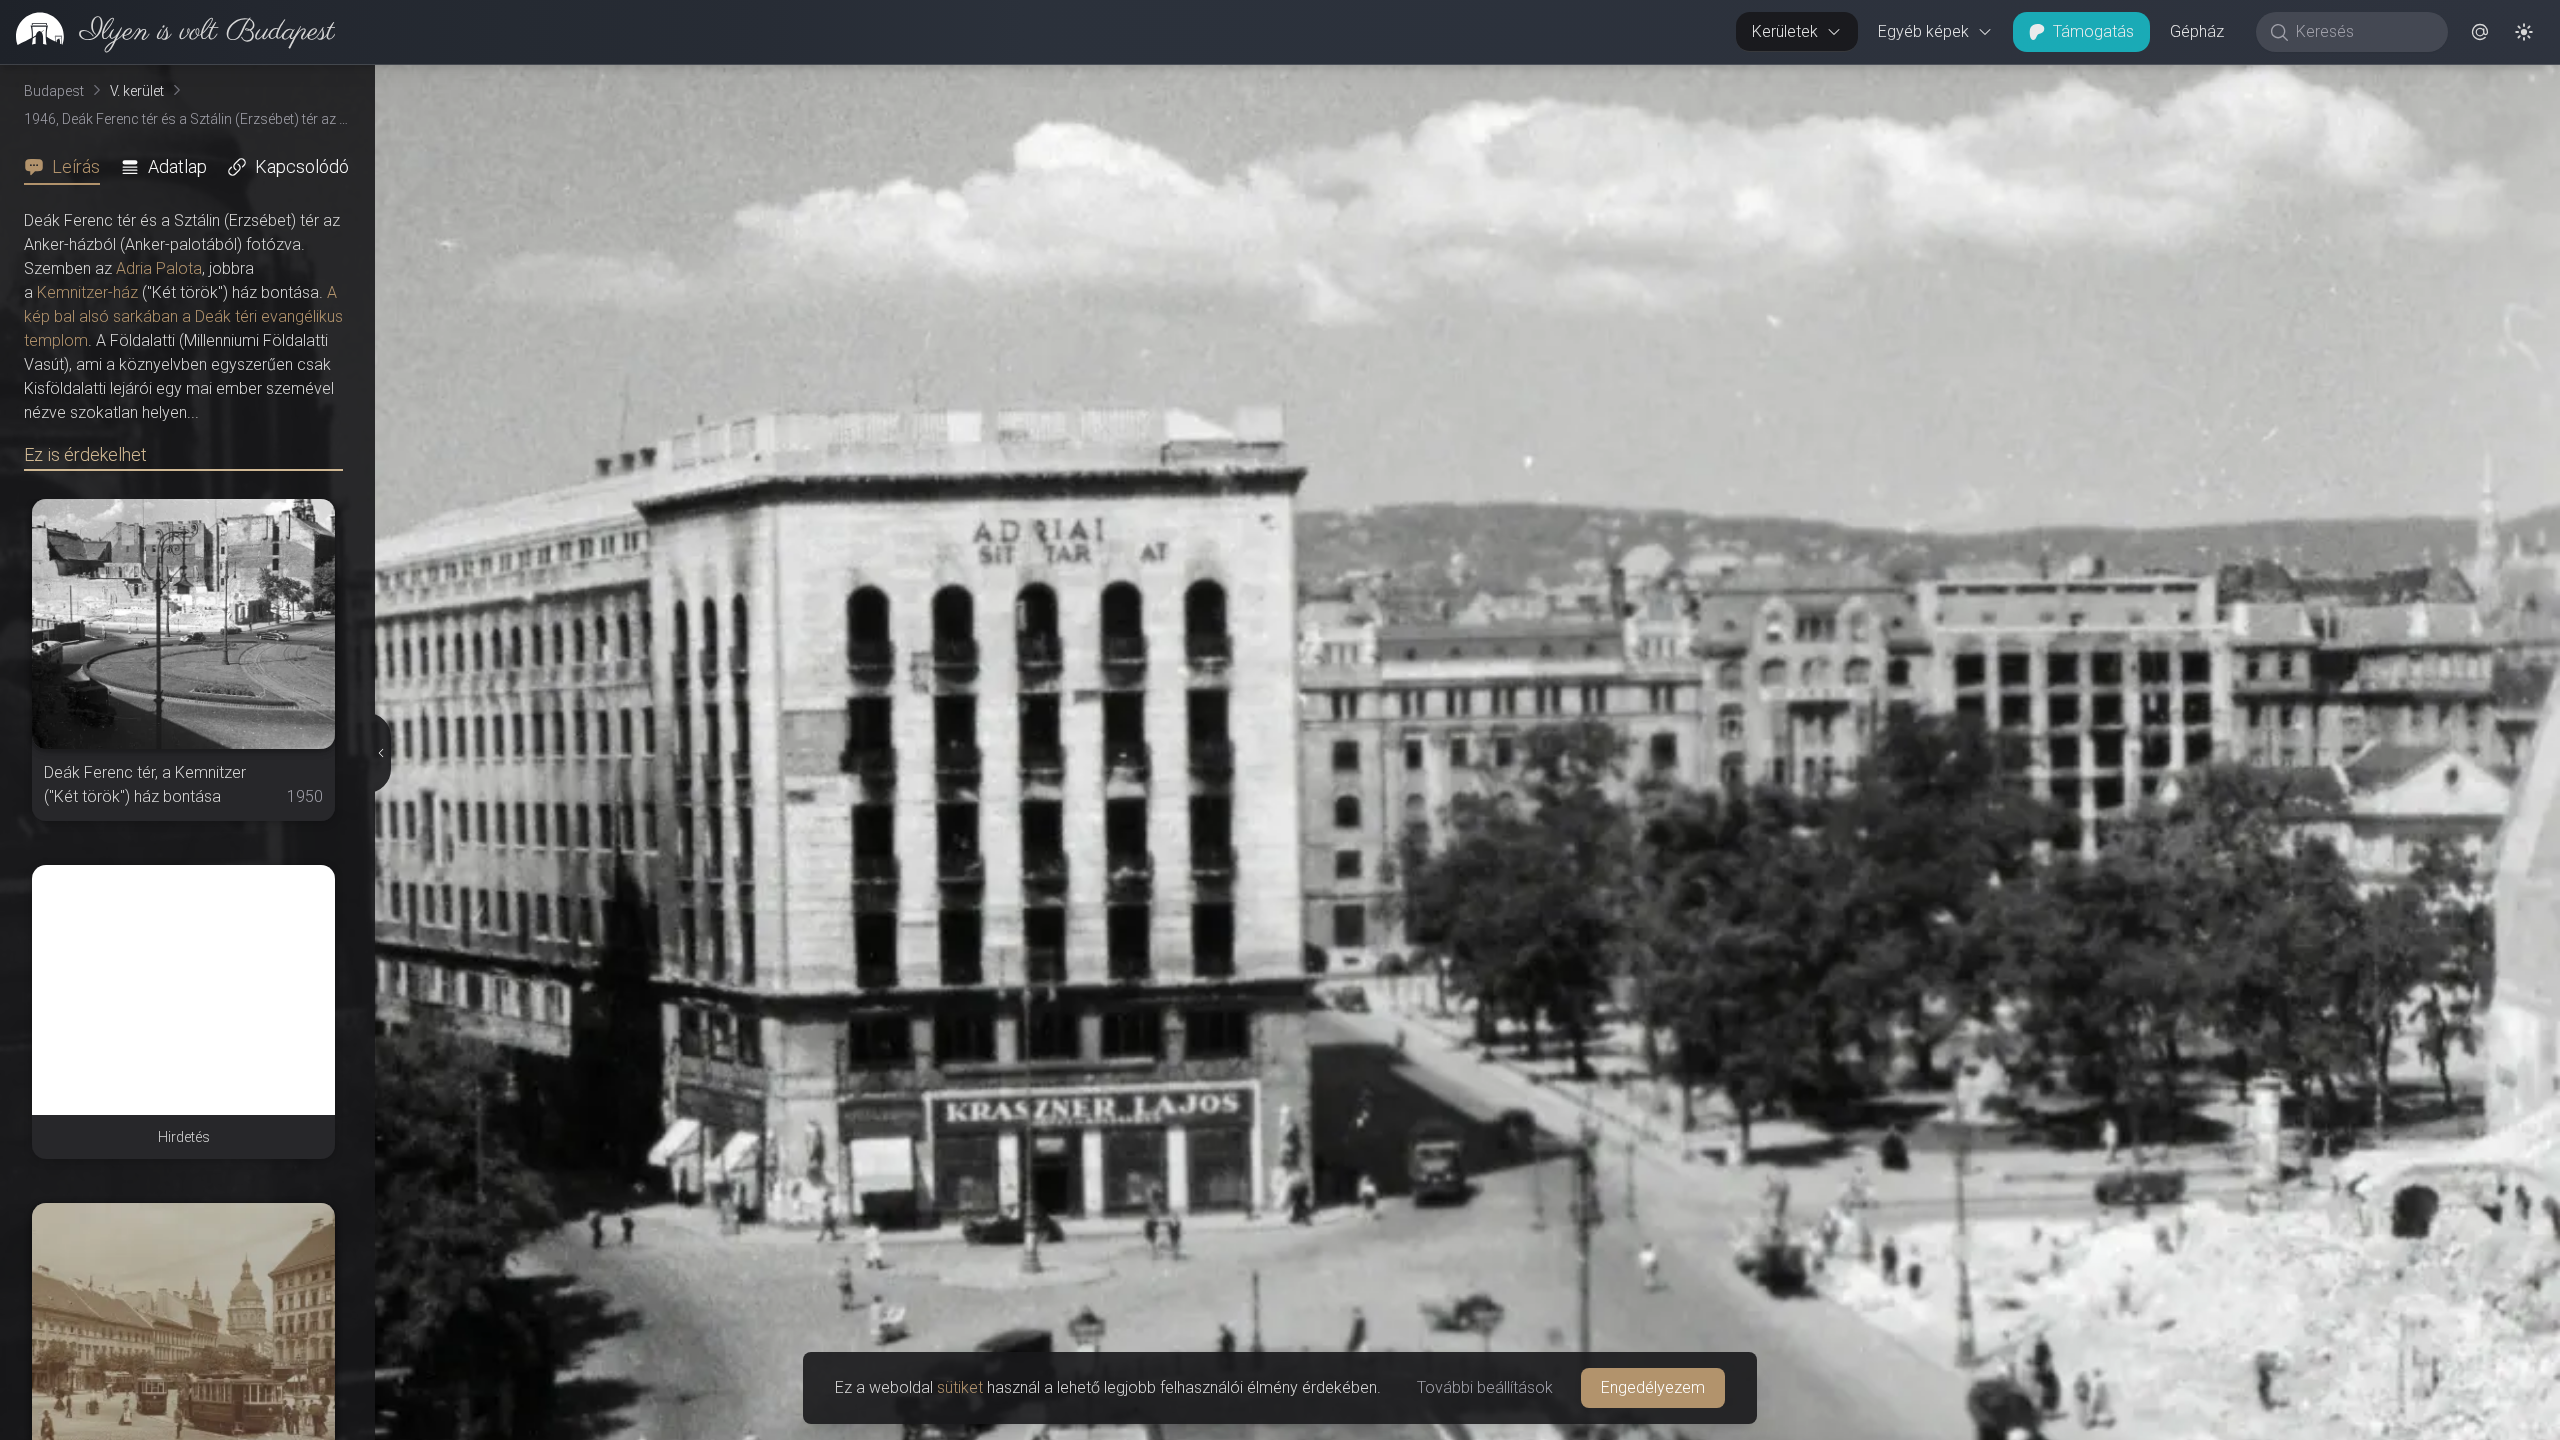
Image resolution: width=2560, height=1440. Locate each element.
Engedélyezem (1653, 1387)
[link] (167, 32)
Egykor (2193, 81)
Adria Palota (159, 268)
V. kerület (137, 91)
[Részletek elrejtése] (380, 753)
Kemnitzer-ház (87, 292)
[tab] (68, 167)
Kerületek (1785, 31)
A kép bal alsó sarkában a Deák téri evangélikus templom (183, 316)
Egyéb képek (1923, 31)
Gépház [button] (2197, 31)
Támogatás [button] (2093, 31)
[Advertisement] (183, 990)
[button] (2480, 32)
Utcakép (2314, 81)
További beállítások (1485, 1387)
